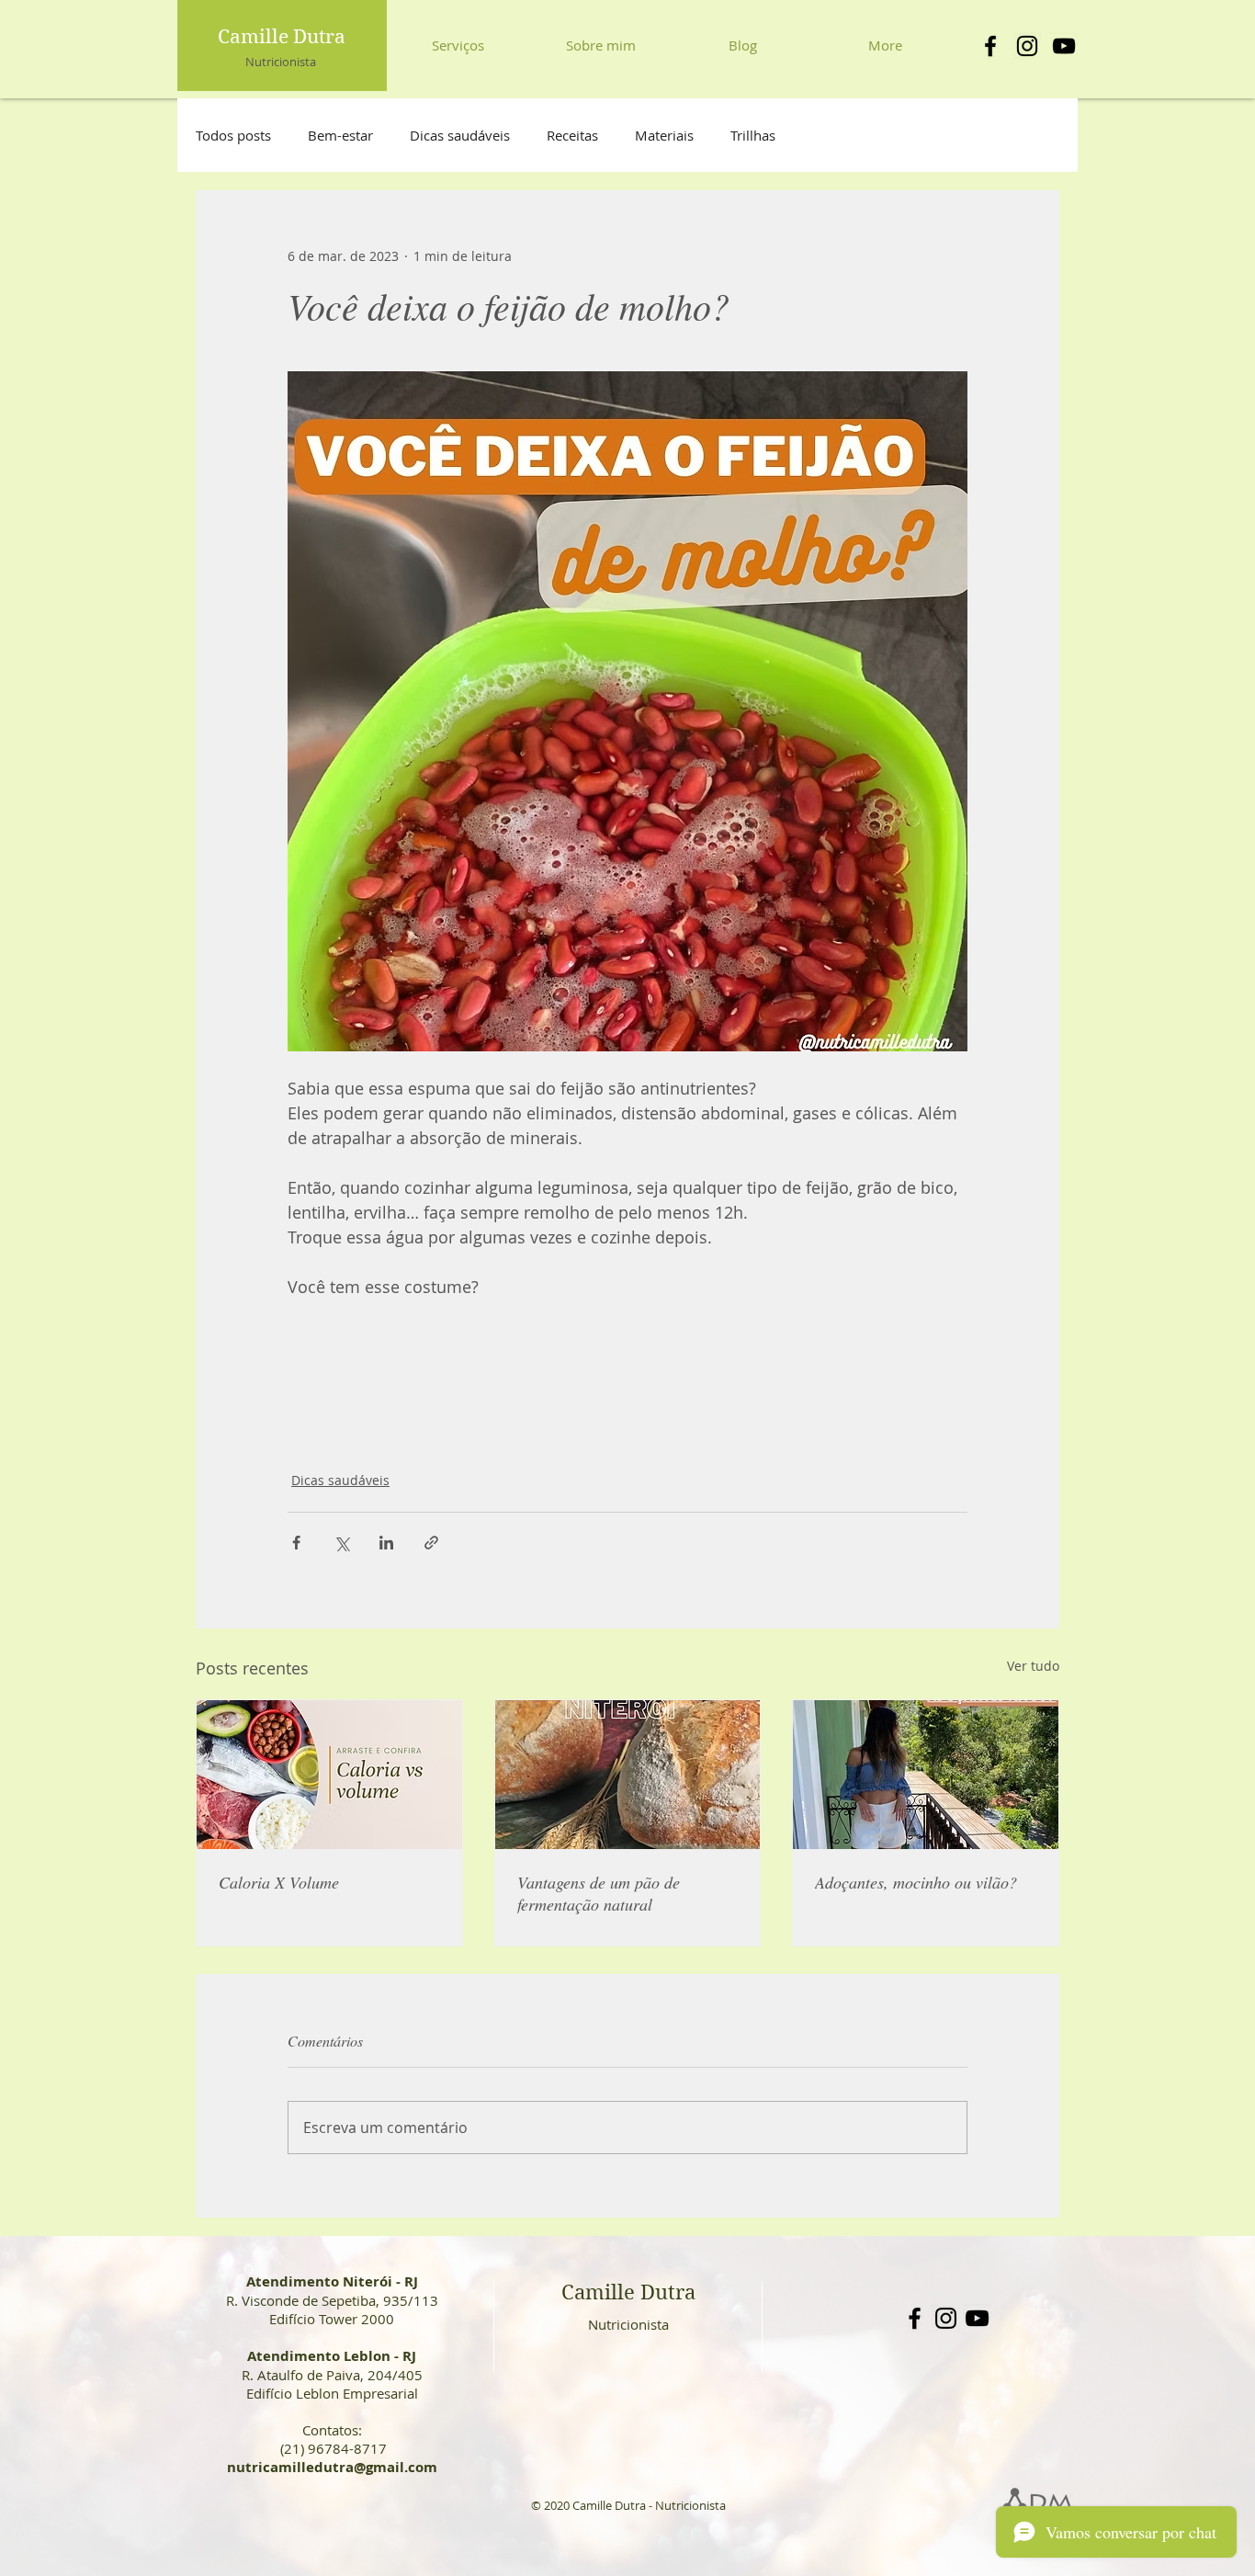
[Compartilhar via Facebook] (296, 1543)
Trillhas (753, 135)
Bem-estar (340, 135)
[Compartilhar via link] (431, 1543)
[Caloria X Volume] (329, 1775)
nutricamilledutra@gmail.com (332, 2467)
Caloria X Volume (279, 1882)
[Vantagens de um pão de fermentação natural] (628, 1775)
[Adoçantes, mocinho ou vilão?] (926, 1775)
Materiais (664, 135)
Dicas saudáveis (460, 135)
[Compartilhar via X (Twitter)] (341, 1543)
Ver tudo (1033, 1666)
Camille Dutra (282, 37)
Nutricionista (281, 62)
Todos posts (233, 135)
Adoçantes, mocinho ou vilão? (916, 1882)
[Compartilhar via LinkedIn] (386, 1543)
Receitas (572, 135)
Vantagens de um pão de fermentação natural (599, 1893)
